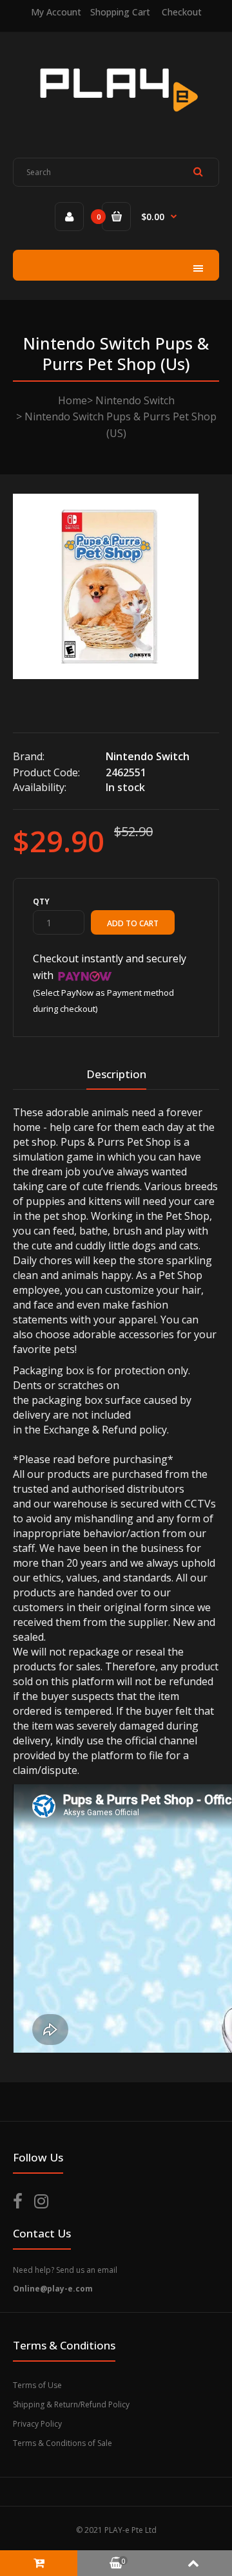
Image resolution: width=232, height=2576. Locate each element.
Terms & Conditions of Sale (63, 2443)
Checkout (182, 12)
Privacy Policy (37, 2424)
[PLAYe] (116, 120)
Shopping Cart (120, 12)
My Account (56, 12)
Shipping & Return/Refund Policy (71, 2404)
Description (116, 1074)
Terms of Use (37, 2385)
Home (72, 400)
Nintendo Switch (135, 400)
